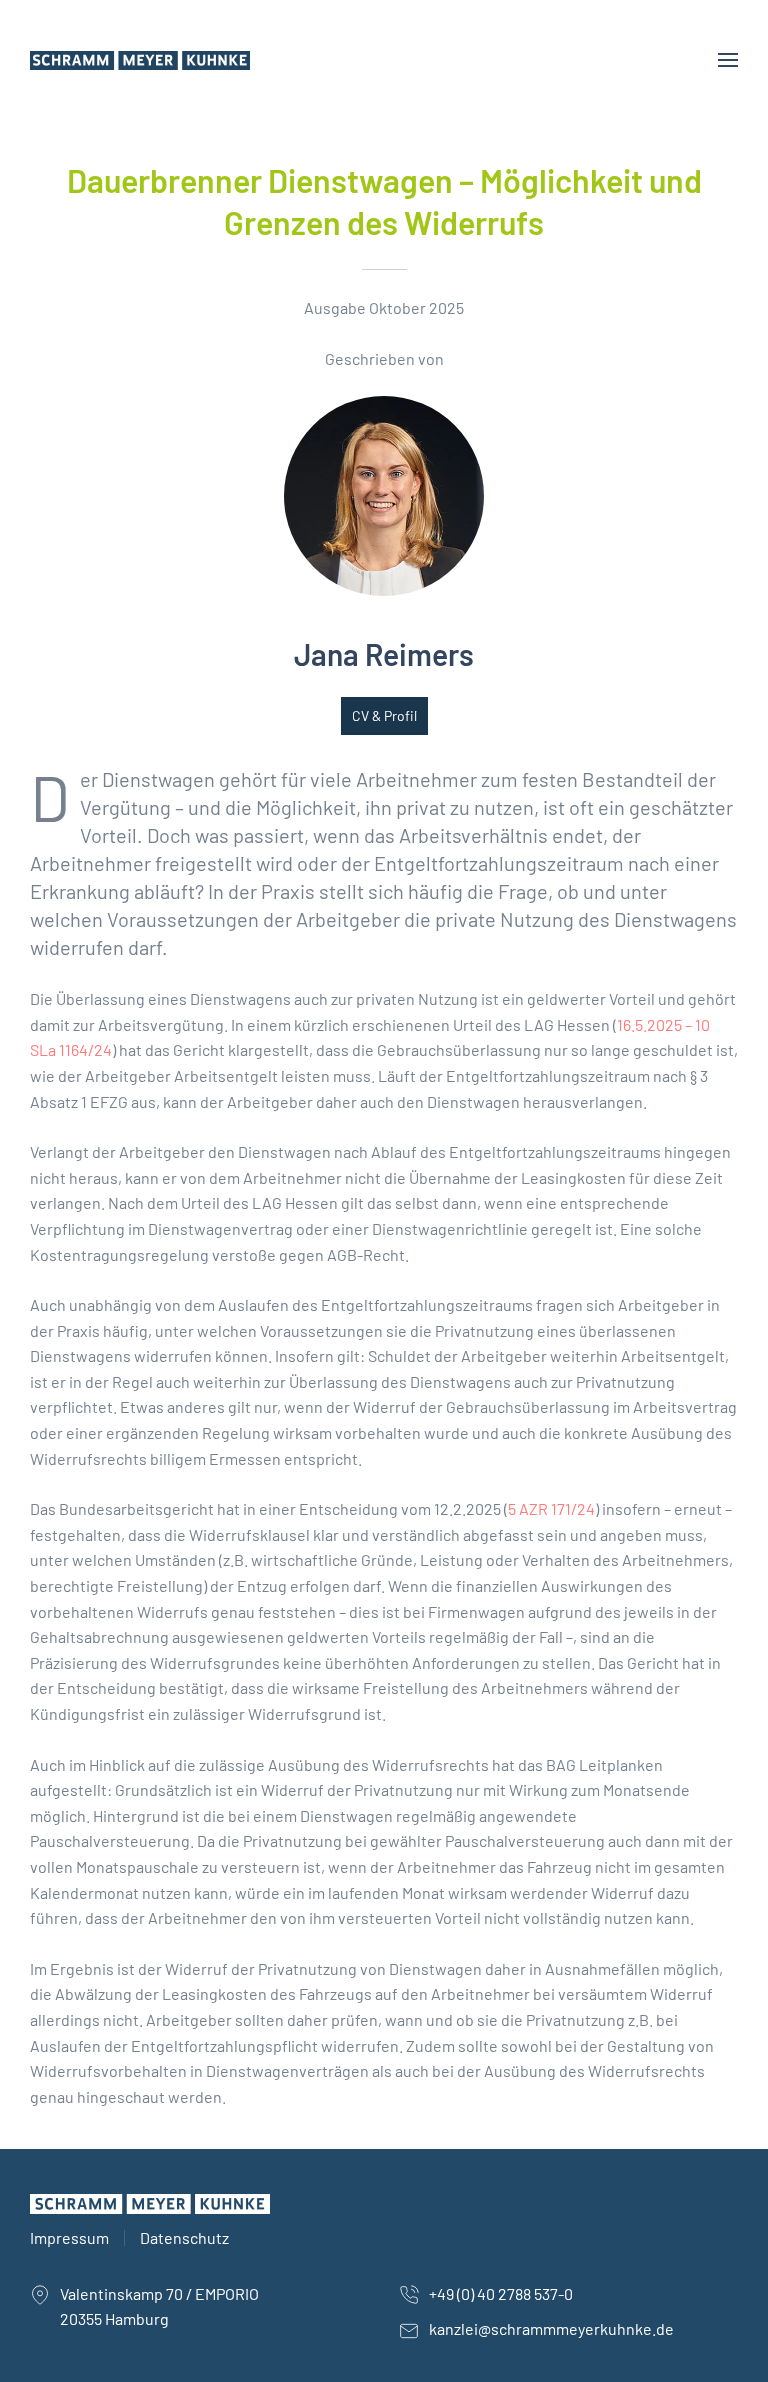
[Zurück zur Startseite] (144, 60)
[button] (728, 60)
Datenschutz (184, 2237)
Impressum (69, 2237)
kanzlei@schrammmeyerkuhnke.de (551, 2328)
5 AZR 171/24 (551, 1508)
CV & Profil (384, 715)
